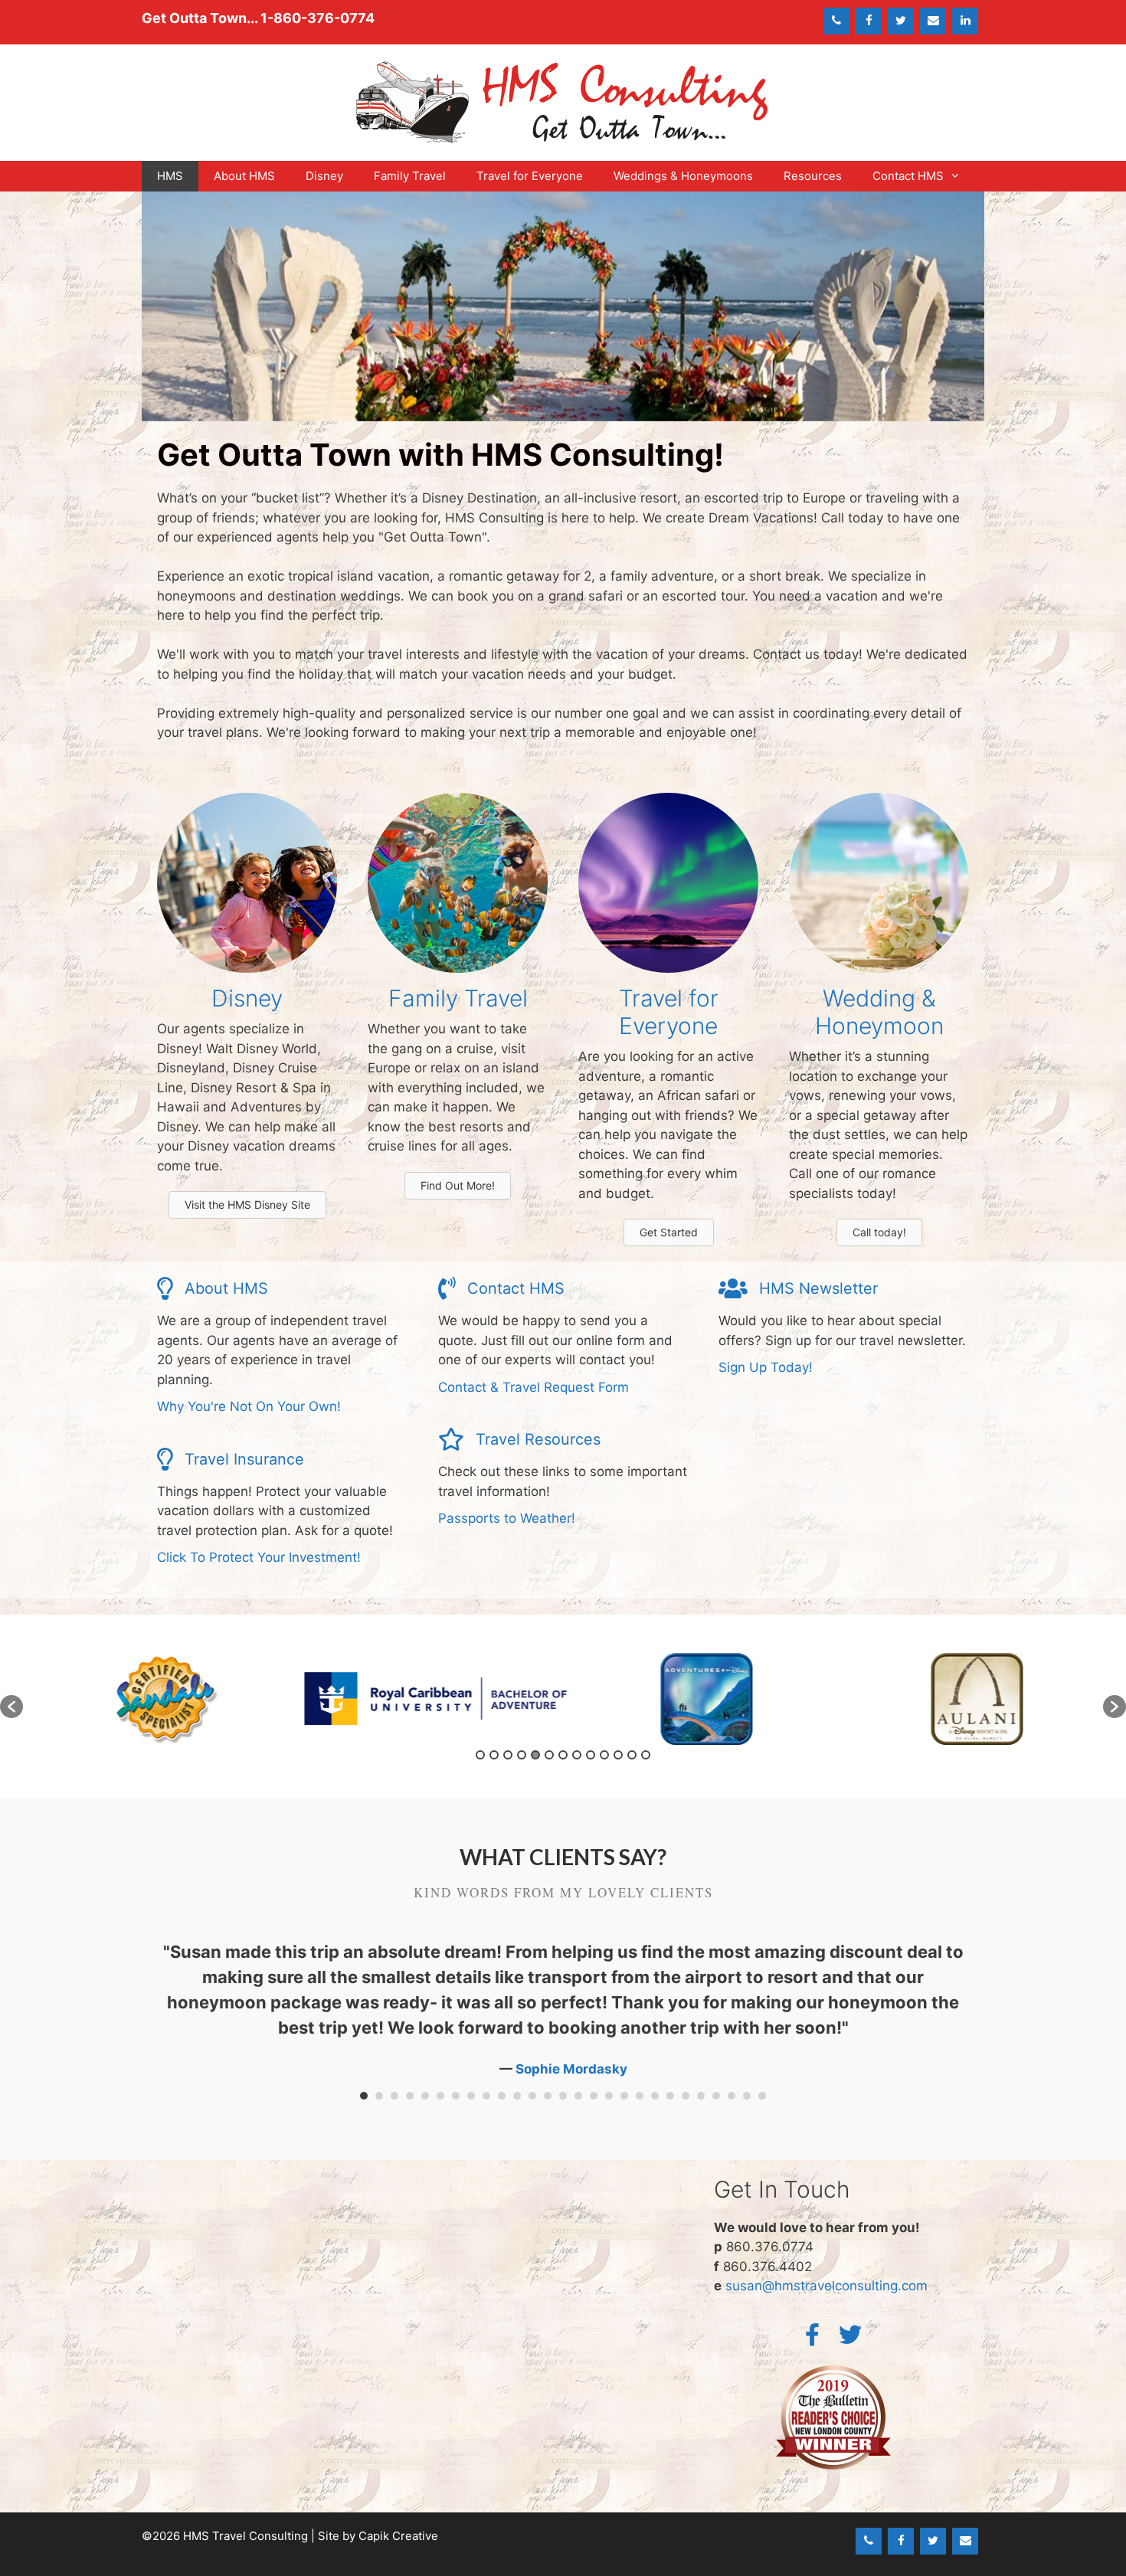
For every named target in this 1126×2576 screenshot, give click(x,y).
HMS (170, 176)
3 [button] (508, 1755)
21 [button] (670, 2096)
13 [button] (646, 1755)
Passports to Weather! (507, 1518)
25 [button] (732, 2096)
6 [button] (549, 1755)
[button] (11, 1707)
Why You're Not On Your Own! (249, 1406)
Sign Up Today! (766, 1367)
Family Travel (410, 176)
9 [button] (591, 1755)
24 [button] (716, 2096)
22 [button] (686, 2096)
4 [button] (522, 1755)
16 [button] (594, 2096)
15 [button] (578, 2096)
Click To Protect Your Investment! (259, 1557)
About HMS (244, 176)
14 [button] (563, 2096)
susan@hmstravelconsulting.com (826, 2286)
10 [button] (604, 1755)
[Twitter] (901, 21)
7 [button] (563, 1755)
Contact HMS (908, 176)
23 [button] (701, 2096)
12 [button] (632, 1755)
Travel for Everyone (530, 176)
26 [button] (747, 2096)
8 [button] (577, 1755)
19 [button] (640, 2096)
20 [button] (655, 2096)
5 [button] (535, 1755)
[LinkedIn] (965, 21)
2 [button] (494, 1755)
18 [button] (624, 2096)
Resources (813, 176)
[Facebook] (869, 21)
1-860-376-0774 (318, 18)
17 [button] (609, 2096)
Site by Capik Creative (378, 2536)
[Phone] (836, 21)
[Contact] (933, 21)
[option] (158, 1699)
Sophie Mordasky (571, 2069)
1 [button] (480, 1755)
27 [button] (762, 2096)
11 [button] (618, 1755)
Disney (324, 176)
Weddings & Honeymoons (683, 176)
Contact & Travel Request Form (534, 1387)
